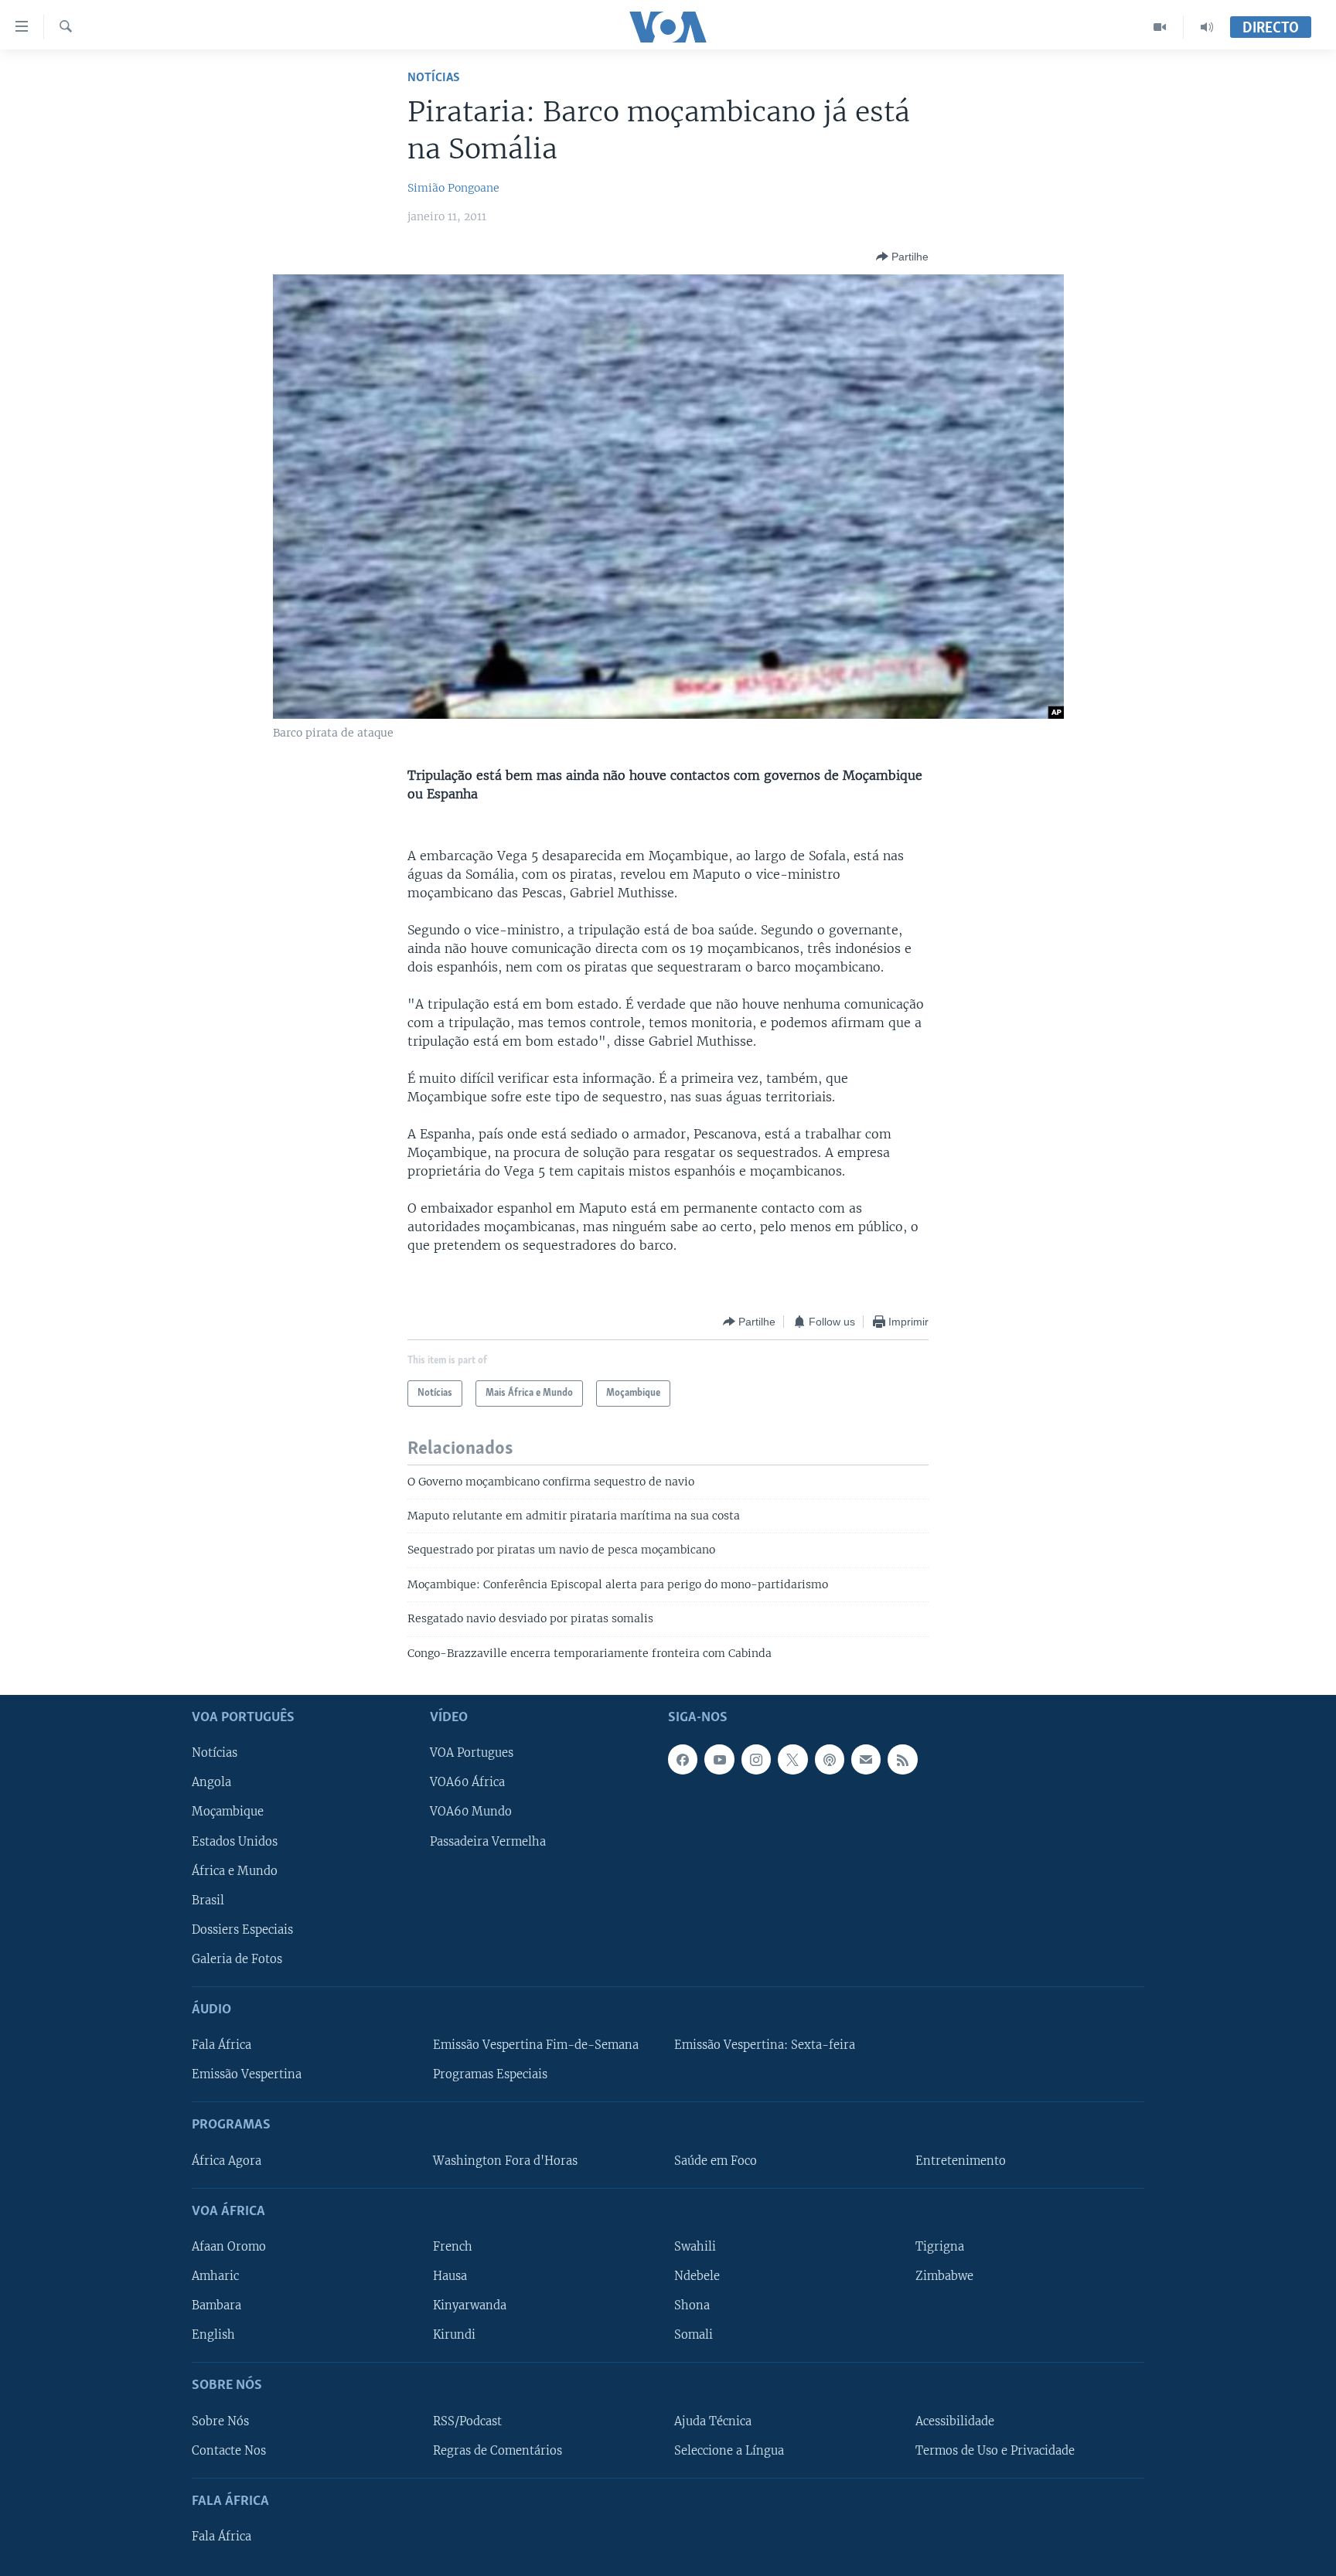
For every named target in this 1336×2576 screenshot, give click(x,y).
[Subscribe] (866, 1759)
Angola (211, 1783)
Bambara (216, 2305)
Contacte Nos (229, 2451)
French (453, 2247)
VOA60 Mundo (471, 1812)
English (213, 2335)
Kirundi (454, 2335)
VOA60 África (467, 1783)
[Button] (902, 257)
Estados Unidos (235, 1842)
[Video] (1160, 27)
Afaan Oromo (229, 2247)
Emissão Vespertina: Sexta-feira (765, 2045)
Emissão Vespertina (247, 2074)
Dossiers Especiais (242, 1930)
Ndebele (697, 2276)
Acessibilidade (955, 2421)
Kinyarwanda (470, 2305)
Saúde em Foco (716, 2161)
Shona (692, 2305)
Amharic (215, 2276)
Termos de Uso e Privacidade (995, 2451)
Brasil (208, 1901)
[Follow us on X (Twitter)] (792, 1759)
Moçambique (228, 1812)
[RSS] (902, 1759)
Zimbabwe (944, 2276)
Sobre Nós (220, 2421)
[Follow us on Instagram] (756, 1759)
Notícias (434, 78)
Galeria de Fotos (237, 1959)
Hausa (450, 2276)
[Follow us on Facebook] (683, 1759)
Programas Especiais (490, 2074)
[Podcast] (830, 1759)
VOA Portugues (472, 1753)
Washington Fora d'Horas (505, 2161)
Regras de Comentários (498, 2451)
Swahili (695, 2247)
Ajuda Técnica (713, 2421)
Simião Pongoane (453, 188)
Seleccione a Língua (729, 2451)
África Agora (227, 2161)
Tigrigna (940, 2247)
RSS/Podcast (467, 2421)
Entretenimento (961, 2161)
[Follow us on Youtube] (719, 1759)
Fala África (222, 2045)
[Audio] (1207, 27)
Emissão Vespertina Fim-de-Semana (536, 2045)
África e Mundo (235, 1871)
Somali (694, 2335)
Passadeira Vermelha (488, 1842)
